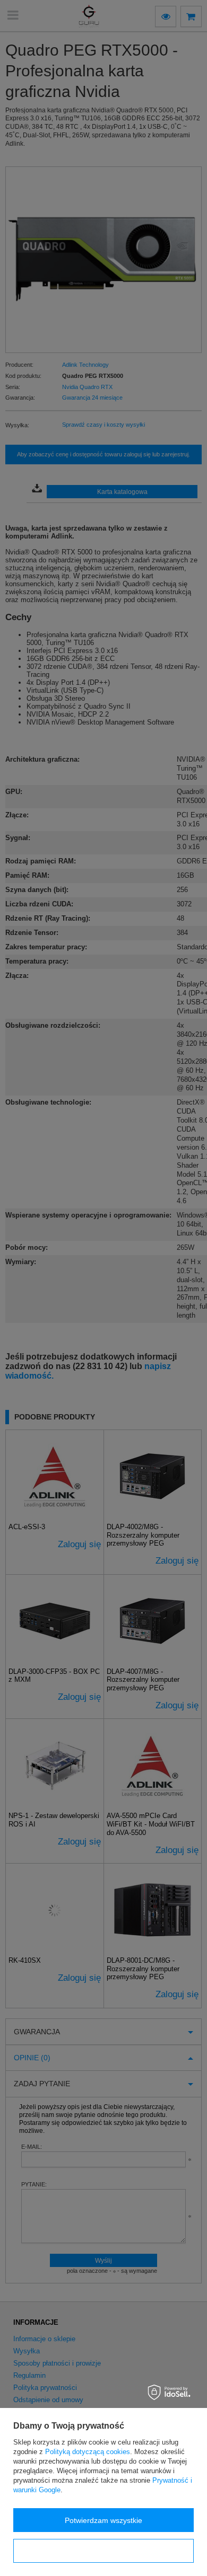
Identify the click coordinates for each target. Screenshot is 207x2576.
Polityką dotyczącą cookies (88, 2452)
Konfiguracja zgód (103, 2551)
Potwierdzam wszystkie (103, 2520)
